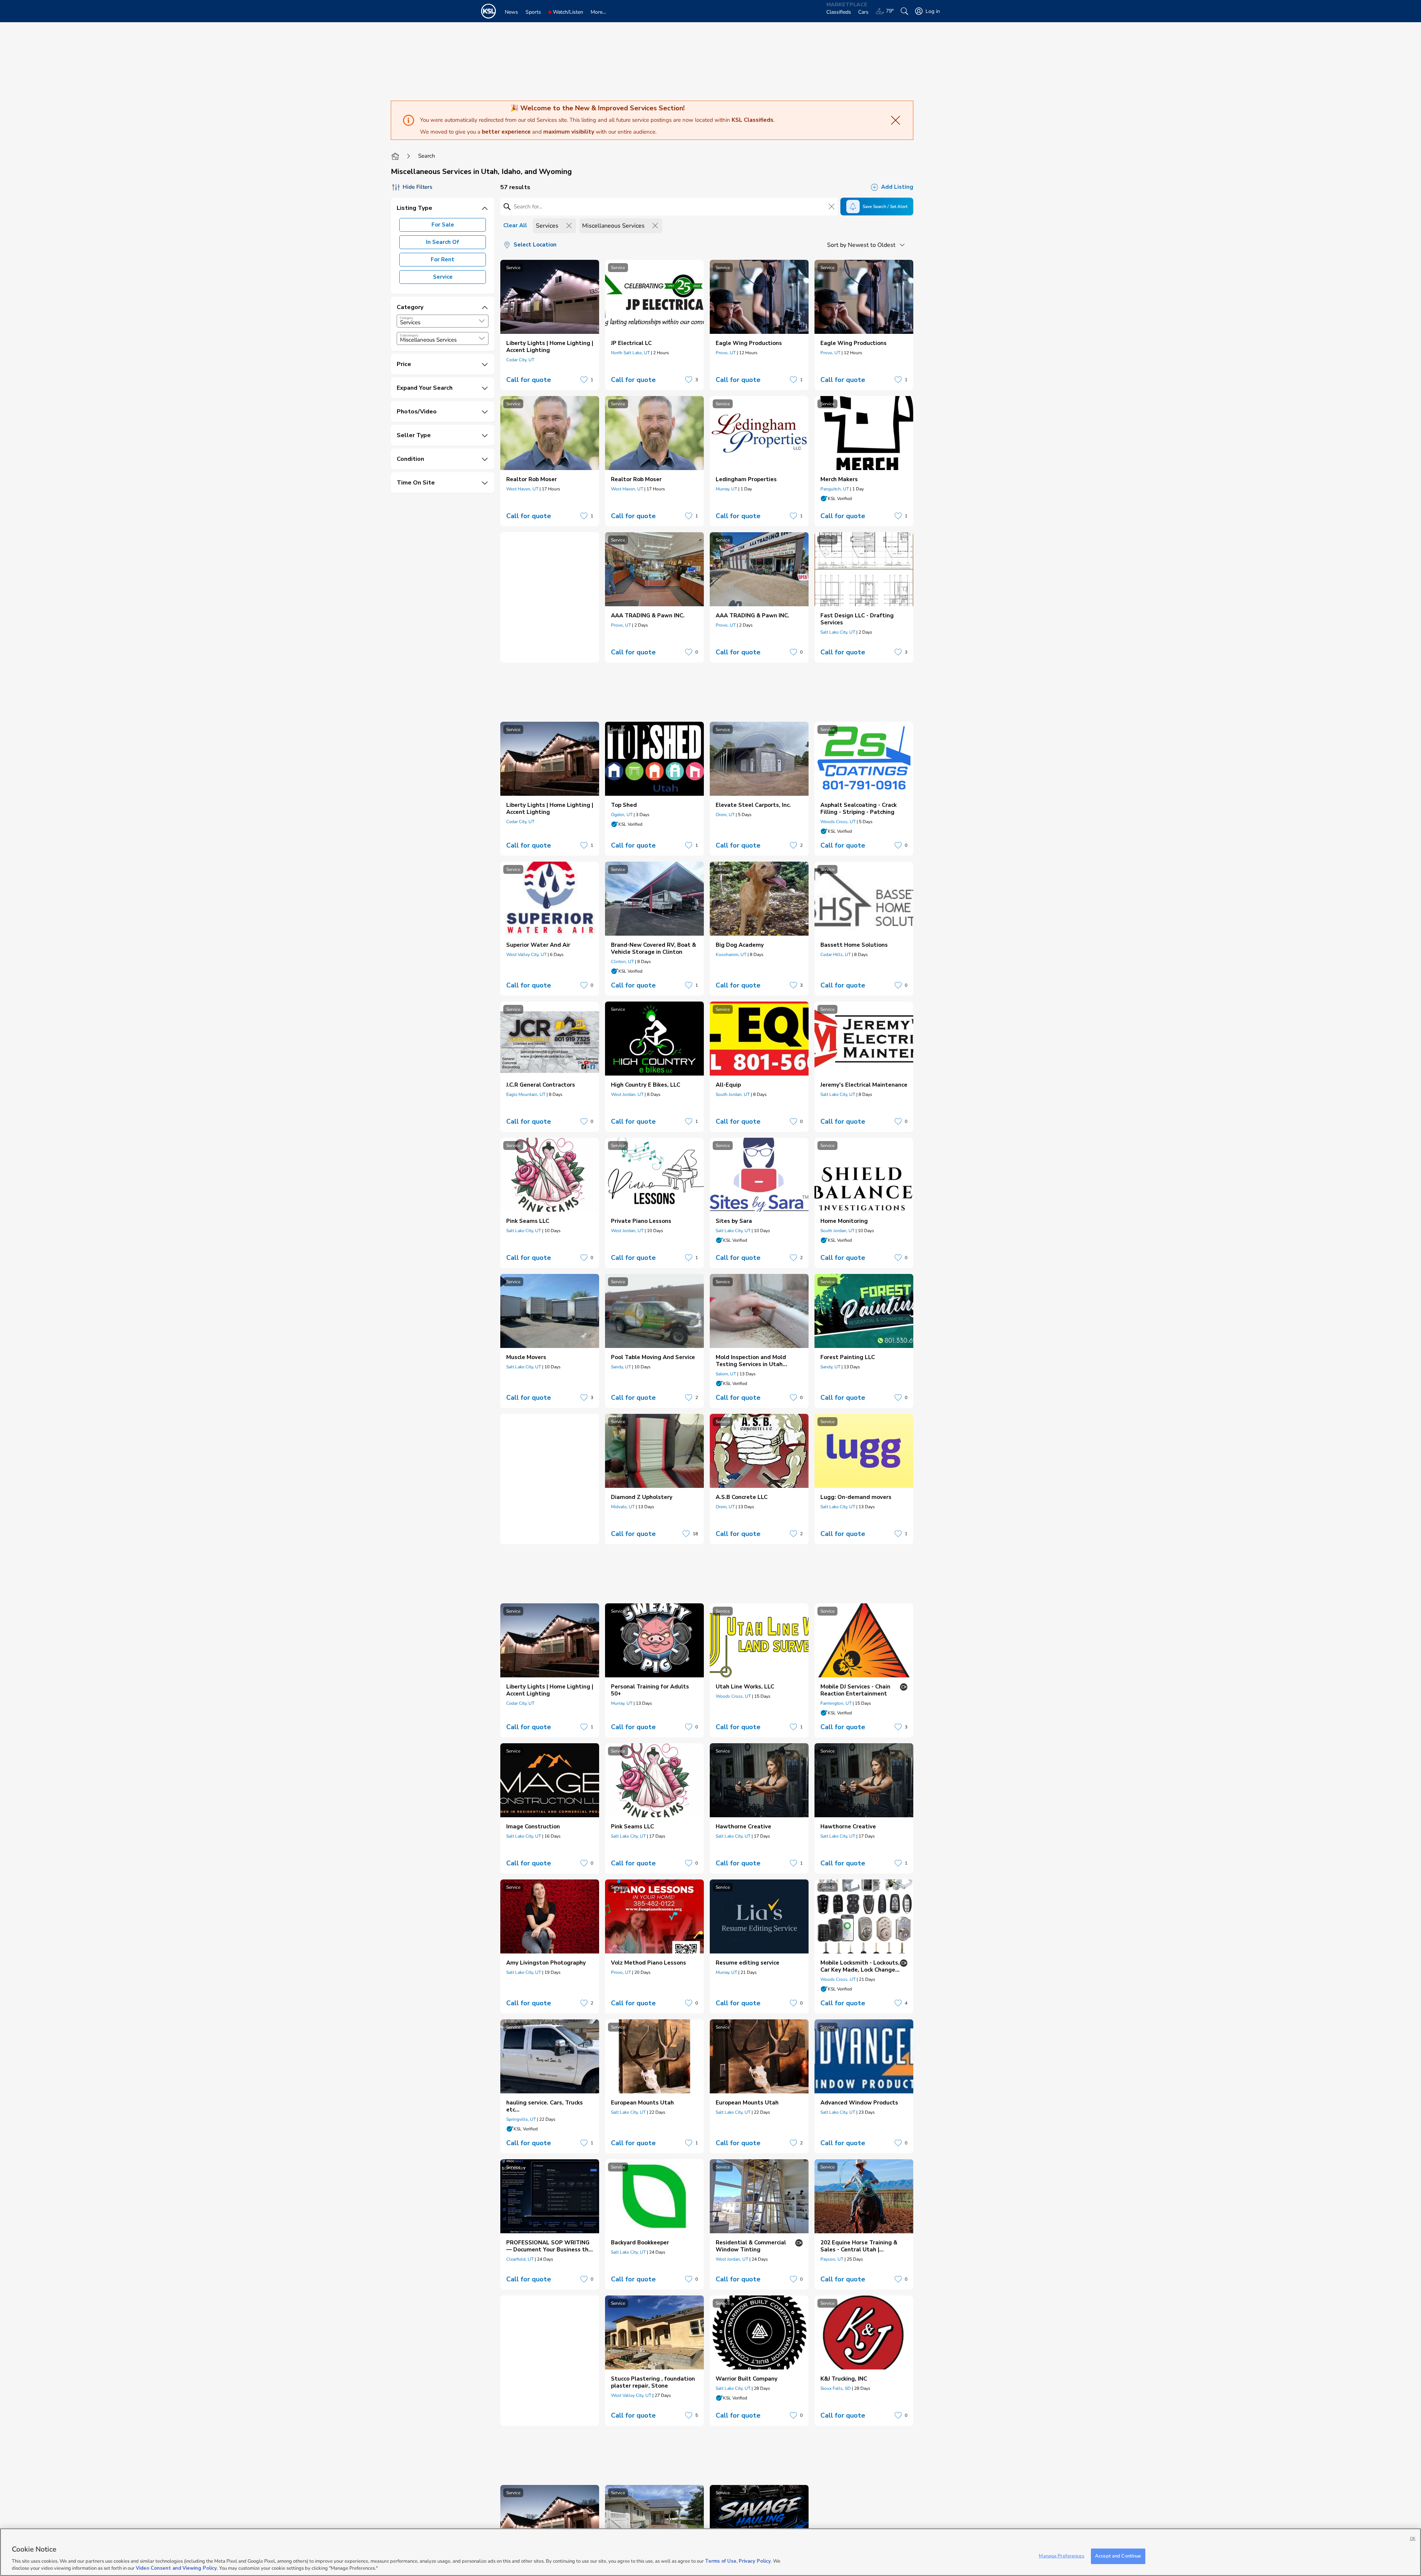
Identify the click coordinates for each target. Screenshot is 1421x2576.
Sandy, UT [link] (621, 1367)
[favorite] (584, 380)
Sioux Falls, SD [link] (836, 2388)
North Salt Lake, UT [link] (630, 353)
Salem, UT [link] (726, 1374)
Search (427, 156)
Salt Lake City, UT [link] (838, 632)
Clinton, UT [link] (622, 962)
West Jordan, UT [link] (627, 1094)
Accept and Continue (1118, 2556)
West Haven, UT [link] (522, 489)
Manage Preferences (1061, 2556)
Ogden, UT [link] (622, 815)
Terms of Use (721, 2561)
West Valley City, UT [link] (526, 955)
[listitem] (550, 325)
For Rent (443, 259)
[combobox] (443, 321)
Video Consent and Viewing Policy (176, 2568)
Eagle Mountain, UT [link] (526, 1094)
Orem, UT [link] (725, 815)
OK (1413, 2538)
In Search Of (443, 242)
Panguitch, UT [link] (835, 489)
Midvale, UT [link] (623, 1507)
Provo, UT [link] (726, 353)
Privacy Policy (755, 2561)
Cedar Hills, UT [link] (836, 955)
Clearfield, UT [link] (520, 2259)
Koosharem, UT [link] (731, 955)
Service (443, 277)
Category (407, 318)
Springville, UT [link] (521, 2119)
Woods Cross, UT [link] (838, 822)
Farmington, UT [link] (836, 1703)
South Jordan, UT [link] (733, 1094)
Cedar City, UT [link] (520, 360)
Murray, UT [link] (726, 489)
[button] (482, 321)
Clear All (515, 225)
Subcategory (409, 335)
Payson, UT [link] (832, 2259)
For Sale (443, 225)
